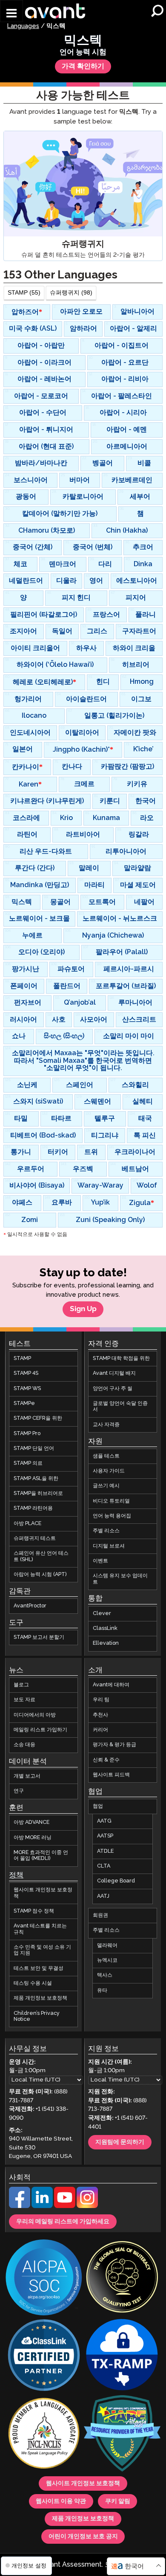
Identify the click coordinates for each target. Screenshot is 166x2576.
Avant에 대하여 (111, 1685)
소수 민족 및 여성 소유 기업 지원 (42, 1950)
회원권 (100, 1915)
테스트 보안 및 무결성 (39, 1968)
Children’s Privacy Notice (37, 2016)
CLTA (104, 1866)
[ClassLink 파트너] (44, 2356)
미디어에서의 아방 (35, 1715)
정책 (16, 1875)
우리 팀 (101, 1700)
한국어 (134, 2566)
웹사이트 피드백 (111, 1775)
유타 (102, 1990)
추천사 (100, 1715)
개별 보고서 (27, 1776)
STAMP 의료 (28, 1463)
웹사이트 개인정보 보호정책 (43, 1893)
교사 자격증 (106, 1425)
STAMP (22, 1358)
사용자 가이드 (109, 1471)
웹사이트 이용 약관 (61, 2501)
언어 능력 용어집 (112, 1516)
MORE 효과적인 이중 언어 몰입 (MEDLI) (41, 1855)
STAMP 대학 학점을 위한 (121, 1358)
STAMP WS (27, 1389)
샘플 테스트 (106, 1456)
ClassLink (105, 1628)
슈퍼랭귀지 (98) (71, 293)
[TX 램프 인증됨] (122, 2356)
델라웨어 (107, 1945)
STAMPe (24, 1403)
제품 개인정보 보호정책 (40, 1998)
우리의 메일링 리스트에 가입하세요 (63, 2222)
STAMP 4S (26, 1373)
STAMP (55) (24, 293)
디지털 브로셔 (109, 1546)
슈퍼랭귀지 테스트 (35, 1538)
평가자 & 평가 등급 (114, 1745)
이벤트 (100, 1561)
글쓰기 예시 (106, 1486)
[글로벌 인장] (122, 2278)
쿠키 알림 (118, 2501)
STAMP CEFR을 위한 (38, 1418)
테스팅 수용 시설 (33, 1983)
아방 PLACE (27, 1524)
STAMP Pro (27, 1434)
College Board (116, 1881)
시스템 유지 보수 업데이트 (120, 1579)
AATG (104, 1821)
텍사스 (105, 1975)
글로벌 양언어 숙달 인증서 (120, 1406)
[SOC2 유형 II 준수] (44, 2278)
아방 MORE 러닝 (33, 1838)
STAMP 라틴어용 (33, 1508)
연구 (19, 1791)
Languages (23, 26)
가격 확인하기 (83, 66)
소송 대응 (24, 1745)
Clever (102, 1613)
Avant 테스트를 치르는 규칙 (40, 1929)
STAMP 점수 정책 (34, 1911)
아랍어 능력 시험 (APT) (40, 1575)
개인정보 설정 (28, 2566)
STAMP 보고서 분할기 (39, 1637)
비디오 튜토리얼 (111, 1501)
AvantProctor (30, 1606)
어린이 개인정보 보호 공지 (83, 2537)
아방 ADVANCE (31, 1822)
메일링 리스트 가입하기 (40, 1730)
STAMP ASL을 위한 (36, 1479)
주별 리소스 (106, 1531)
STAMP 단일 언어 (34, 1448)
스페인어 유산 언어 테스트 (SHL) (41, 1556)
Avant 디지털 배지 (114, 1373)
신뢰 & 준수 (106, 1760)
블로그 (21, 1685)
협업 (98, 1806)
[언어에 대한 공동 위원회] (44, 2434)
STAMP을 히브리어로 (38, 1493)
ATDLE (105, 1851)
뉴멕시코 (107, 1960)
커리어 (100, 1730)
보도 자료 (24, 1700)
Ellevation (106, 1643)
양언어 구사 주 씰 (113, 1389)
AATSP (105, 1836)
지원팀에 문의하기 (120, 2142)
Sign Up (83, 1309)
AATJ (103, 1896)
